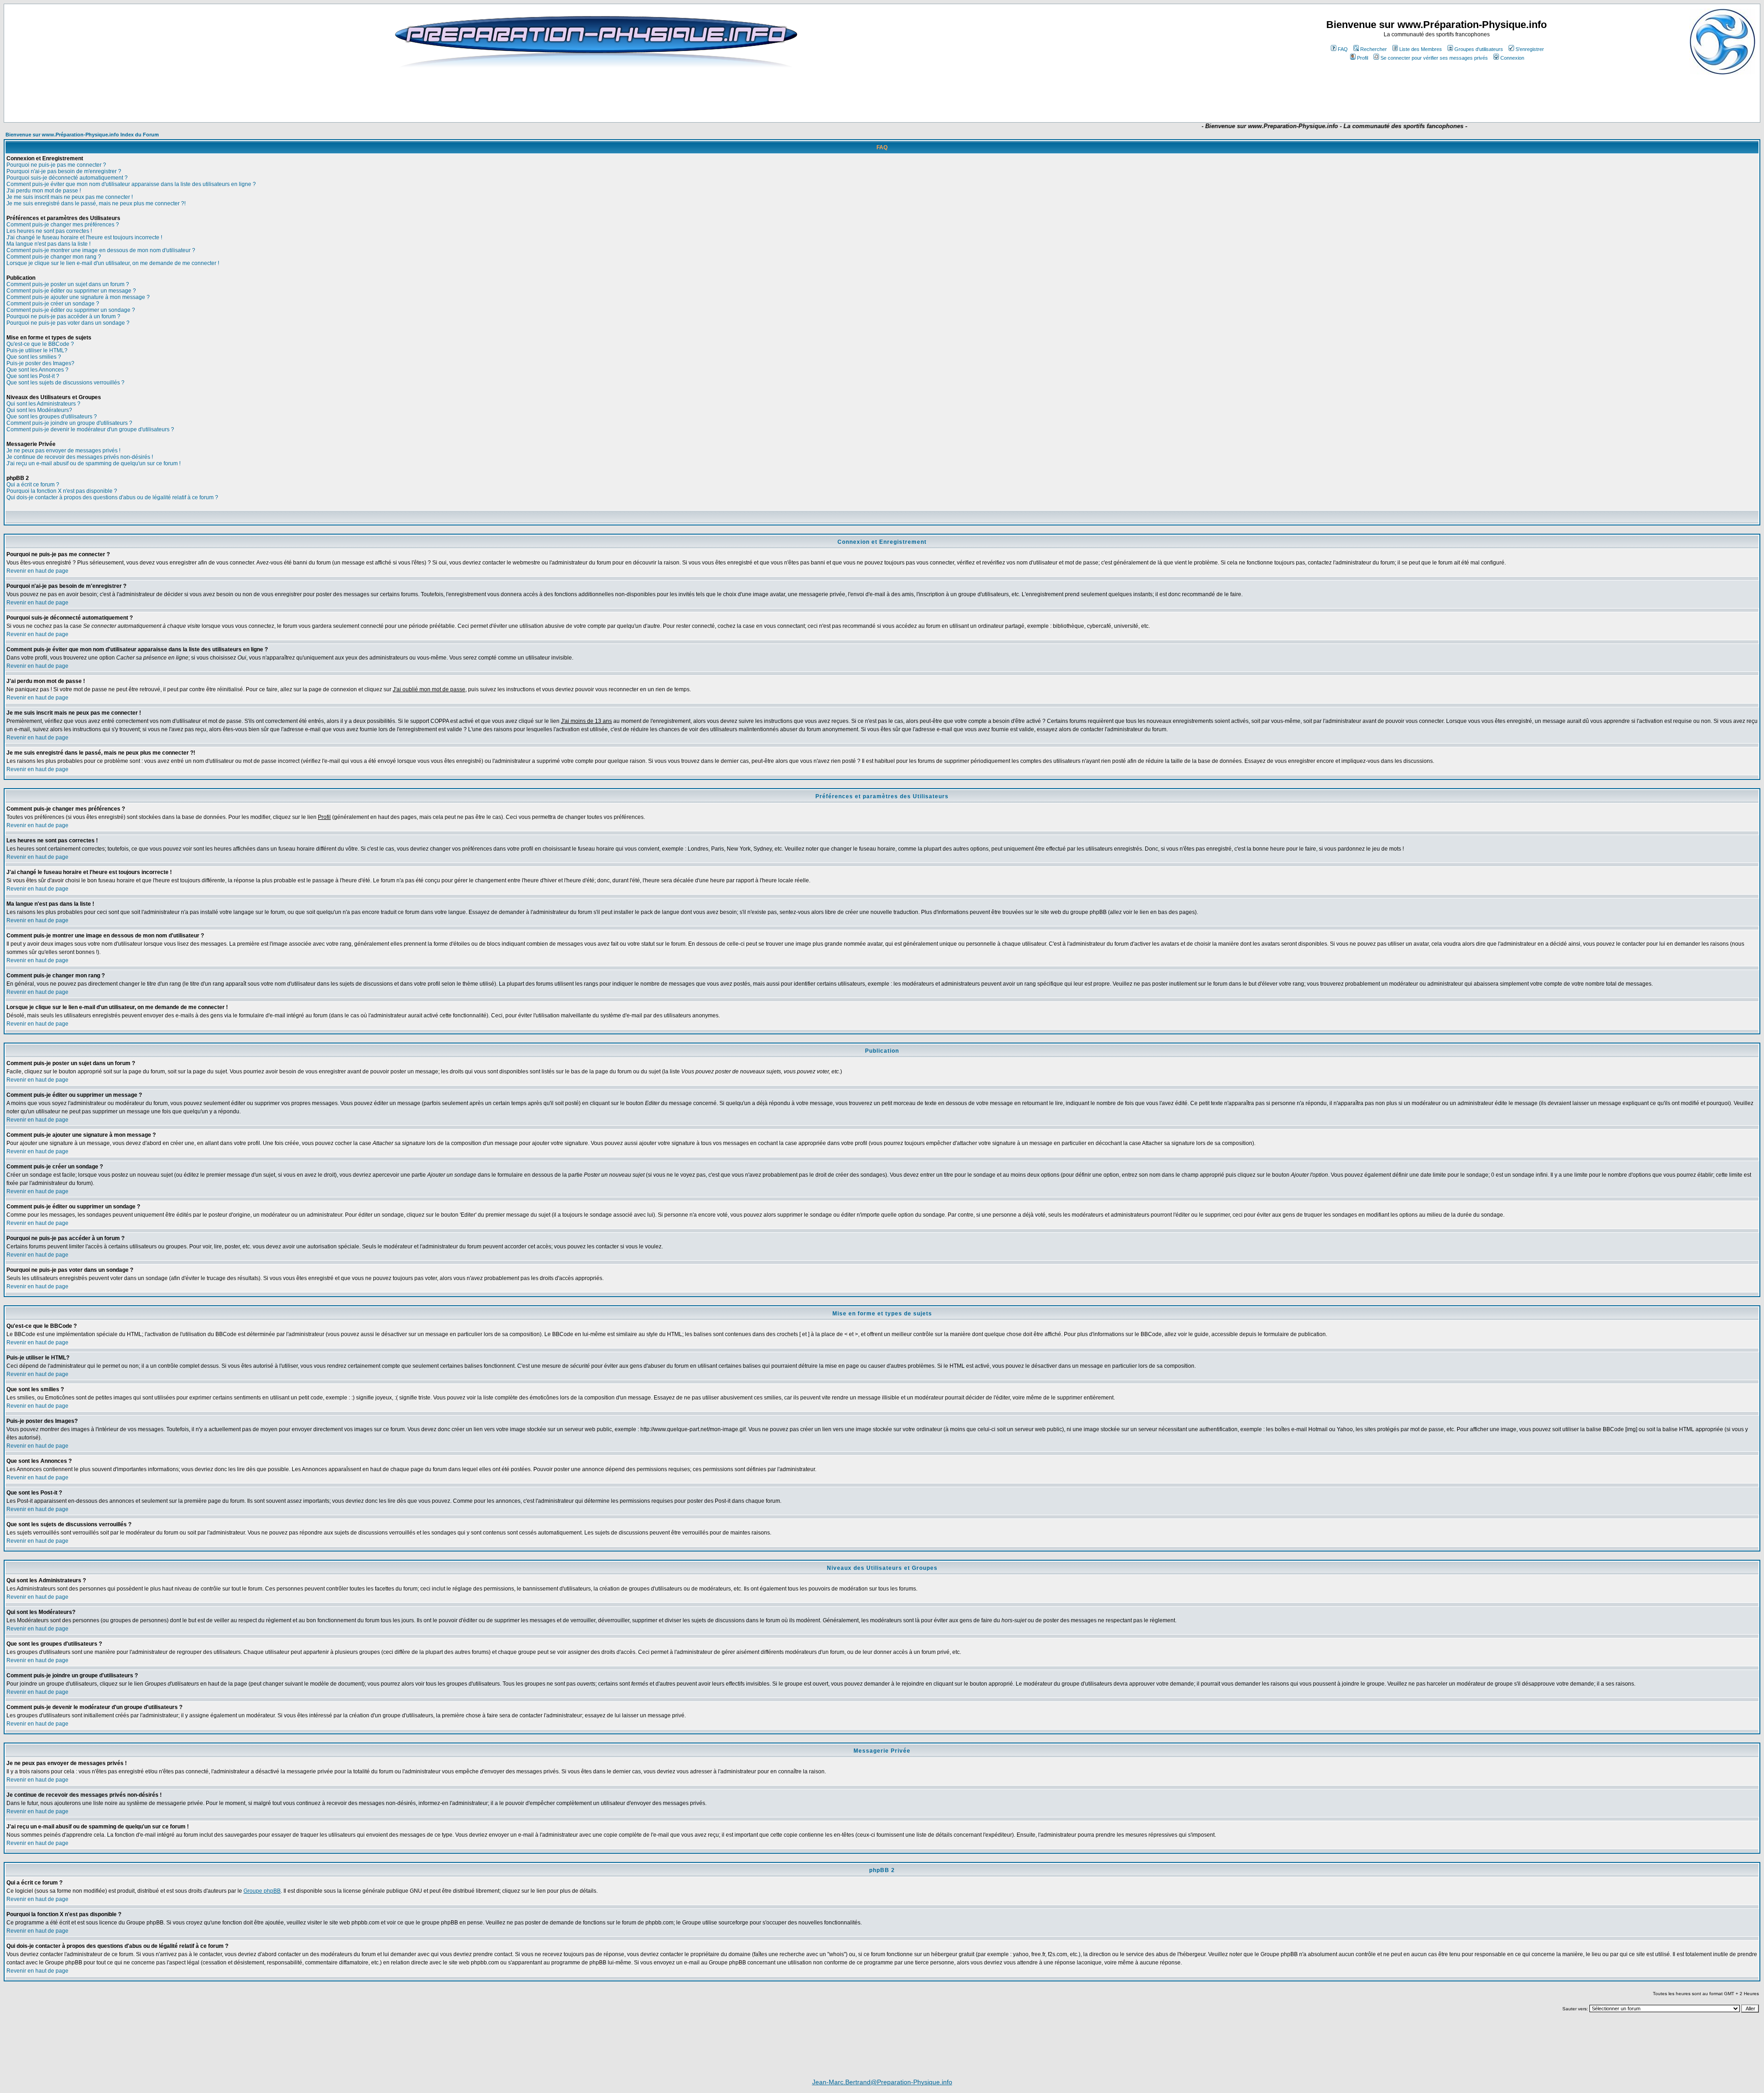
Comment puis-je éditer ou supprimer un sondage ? (71, 310)
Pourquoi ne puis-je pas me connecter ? (56, 165)
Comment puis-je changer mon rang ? (54, 257)
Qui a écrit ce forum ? (33, 485)
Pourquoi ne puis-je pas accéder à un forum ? (63, 316)
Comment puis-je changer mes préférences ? (63, 225)
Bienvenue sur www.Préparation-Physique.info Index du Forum (82, 135)
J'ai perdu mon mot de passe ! (44, 191)
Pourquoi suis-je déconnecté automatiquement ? (67, 178)
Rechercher (1374, 49)
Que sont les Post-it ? (33, 376)
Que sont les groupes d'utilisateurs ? (52, 417)
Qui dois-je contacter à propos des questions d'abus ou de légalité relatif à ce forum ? (112, 497)
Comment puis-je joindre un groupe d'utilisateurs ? (69, 423)
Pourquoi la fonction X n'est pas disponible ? (62, 491)
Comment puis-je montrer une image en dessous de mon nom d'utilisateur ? (101, 250)
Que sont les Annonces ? (37, 370)
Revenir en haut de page (37, 571)
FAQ (1343, 49)
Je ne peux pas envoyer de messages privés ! (63, 451)
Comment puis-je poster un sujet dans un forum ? (68, 284)
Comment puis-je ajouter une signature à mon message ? (78, 297)
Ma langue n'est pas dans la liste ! (48, 244)
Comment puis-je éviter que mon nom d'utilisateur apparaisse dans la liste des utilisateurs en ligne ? (131, 184)
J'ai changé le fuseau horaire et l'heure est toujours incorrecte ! (84, 237)
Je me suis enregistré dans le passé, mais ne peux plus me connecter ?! (96, 203)
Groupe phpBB (262, 1891)
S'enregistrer (1530, 49)
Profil (1363, 58)
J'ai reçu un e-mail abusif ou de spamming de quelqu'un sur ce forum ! (93, 463)
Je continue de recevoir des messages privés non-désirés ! (80, 457)
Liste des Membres (1421, 49)
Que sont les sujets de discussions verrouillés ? (65, 383)
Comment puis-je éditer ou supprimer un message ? (71, 291)
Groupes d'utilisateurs (1479, 49)
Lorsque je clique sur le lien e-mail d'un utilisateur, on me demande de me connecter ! (113, 263)
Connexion (1512, 58)
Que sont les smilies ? (34, 357)
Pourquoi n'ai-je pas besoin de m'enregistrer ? (64, 171)
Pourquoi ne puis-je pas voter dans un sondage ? (68, 323)
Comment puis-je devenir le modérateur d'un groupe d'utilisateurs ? (90, 429)
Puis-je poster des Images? (40, 363)
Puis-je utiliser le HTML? (37, 350)
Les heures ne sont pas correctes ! (49, 231)
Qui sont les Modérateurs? (39, 410)
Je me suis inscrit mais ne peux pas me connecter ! (70, 197)
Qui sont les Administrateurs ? (43, 404)
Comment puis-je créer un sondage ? (53, 304)
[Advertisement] (714, 95)
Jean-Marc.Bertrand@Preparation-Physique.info (882, 2082)
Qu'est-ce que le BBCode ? (40, 344)
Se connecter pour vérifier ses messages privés (1434, 58)
